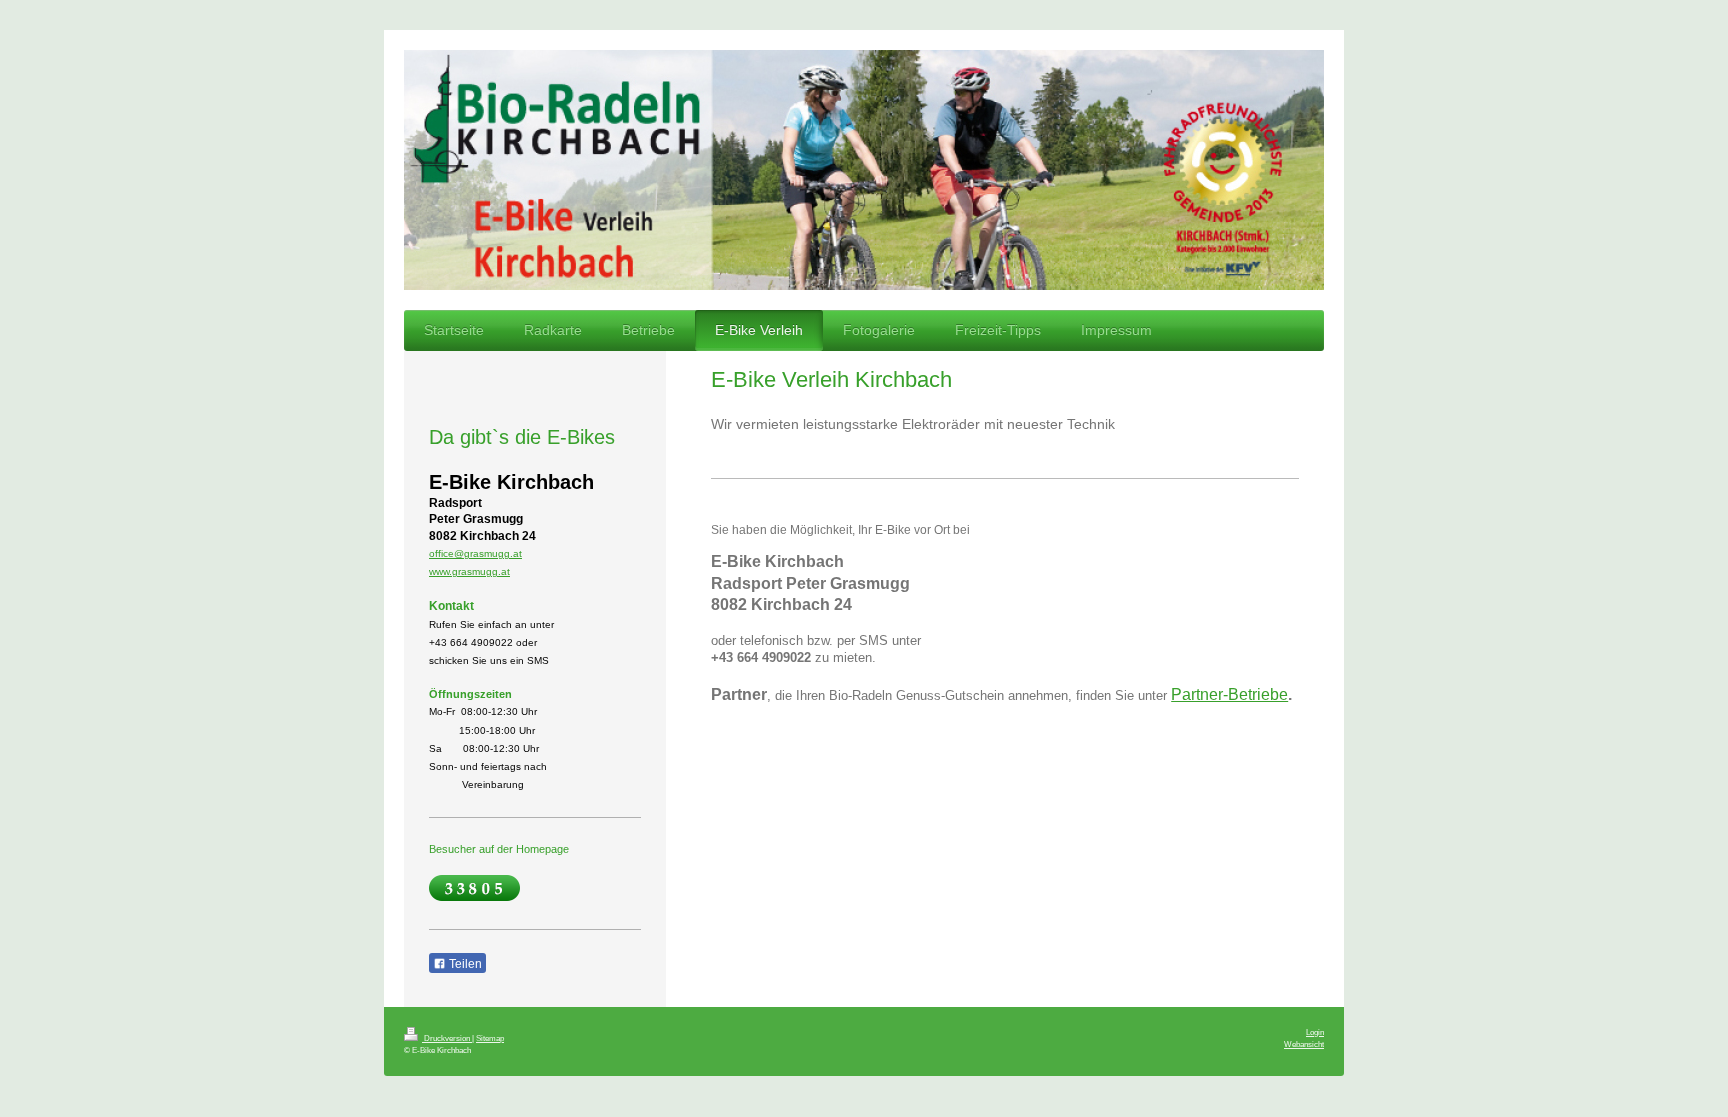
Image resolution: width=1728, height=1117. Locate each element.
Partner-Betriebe (1229, 694)
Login (1315, 1032)
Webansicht (1304, 1044)
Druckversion (447, 1038)
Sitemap (490, 1038)
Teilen (464, 964)
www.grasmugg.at (469, 571)
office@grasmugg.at (475, 553)
